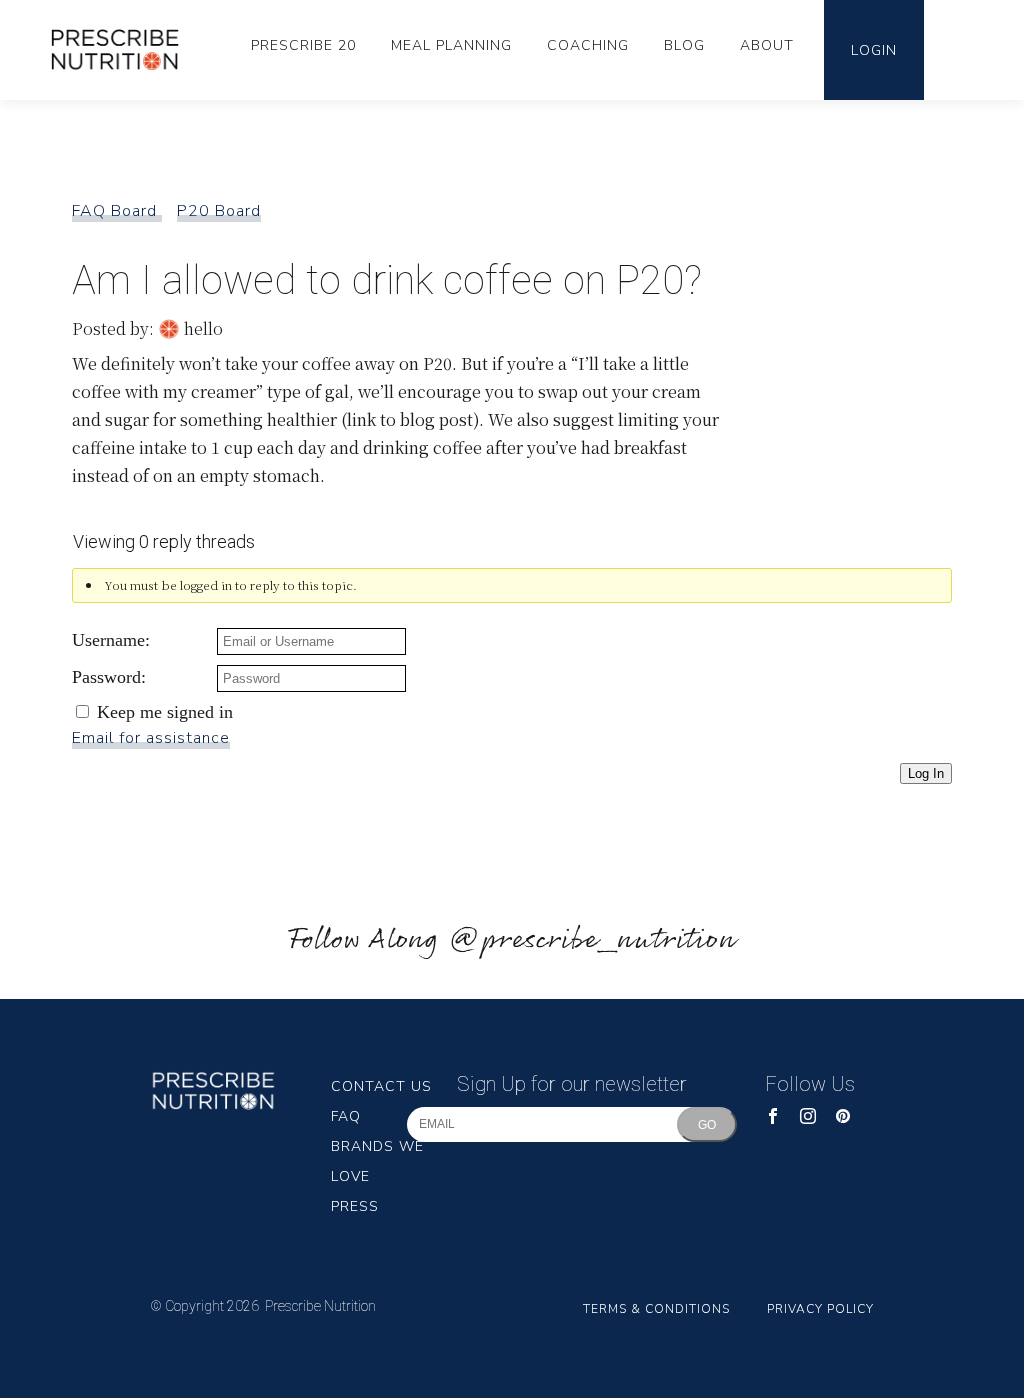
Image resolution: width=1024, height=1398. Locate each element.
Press (355, 1206)
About (767, 45)
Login (874, 50)
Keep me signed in (165, 712)
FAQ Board (117, 211)
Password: (109, 677)
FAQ (346, 1116)
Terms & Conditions (656, 1309)
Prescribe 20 (303, 45)
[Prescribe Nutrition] (123, 49)
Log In (926, 773)
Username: (111, 640)
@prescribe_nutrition (592, 940)
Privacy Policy (820, 1309)
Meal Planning (451, 45)
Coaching (588, 45)
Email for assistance (151, 738)
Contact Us (381, 1086)
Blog (684, 45)
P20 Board (219, 211)
